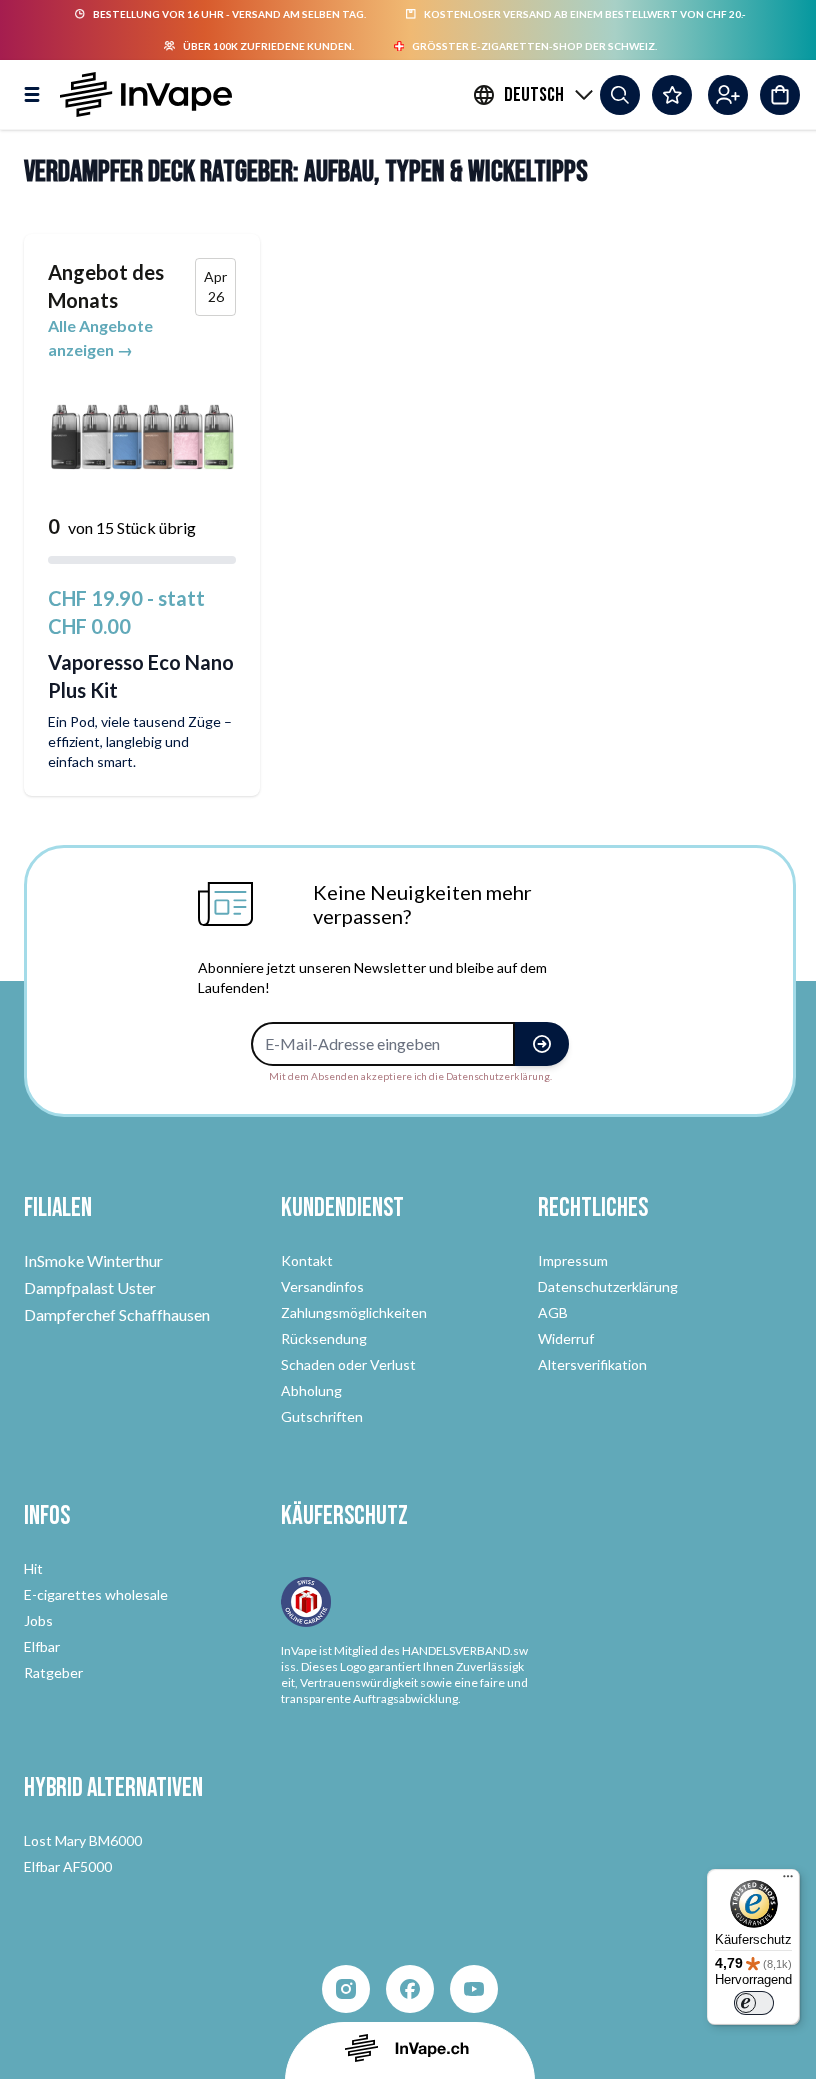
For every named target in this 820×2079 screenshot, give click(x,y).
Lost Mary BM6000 (83, 1840)
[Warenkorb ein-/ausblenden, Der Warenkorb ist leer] (780, 95)
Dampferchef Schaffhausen (117, 1314)
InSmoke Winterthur (93, 1260)
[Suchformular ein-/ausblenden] (620, 95)
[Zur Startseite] (146, 94)
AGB (553, 1312)
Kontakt (307, 1260)
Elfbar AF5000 (68, 1866)
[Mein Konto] (728, 95)
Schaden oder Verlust (348, 1364)
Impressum (573, 1260)
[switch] (754, 2003)
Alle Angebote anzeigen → (100, 337)
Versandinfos (322, 1286)
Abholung (311, 1390)
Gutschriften (322, 1416)
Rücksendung (324, 1338)
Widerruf (566, 1338)
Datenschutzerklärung (608, 1286)
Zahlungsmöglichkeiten (354, 1312)
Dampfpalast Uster (90, 1287)
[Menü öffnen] (32, 95)
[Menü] (788, 1881)
